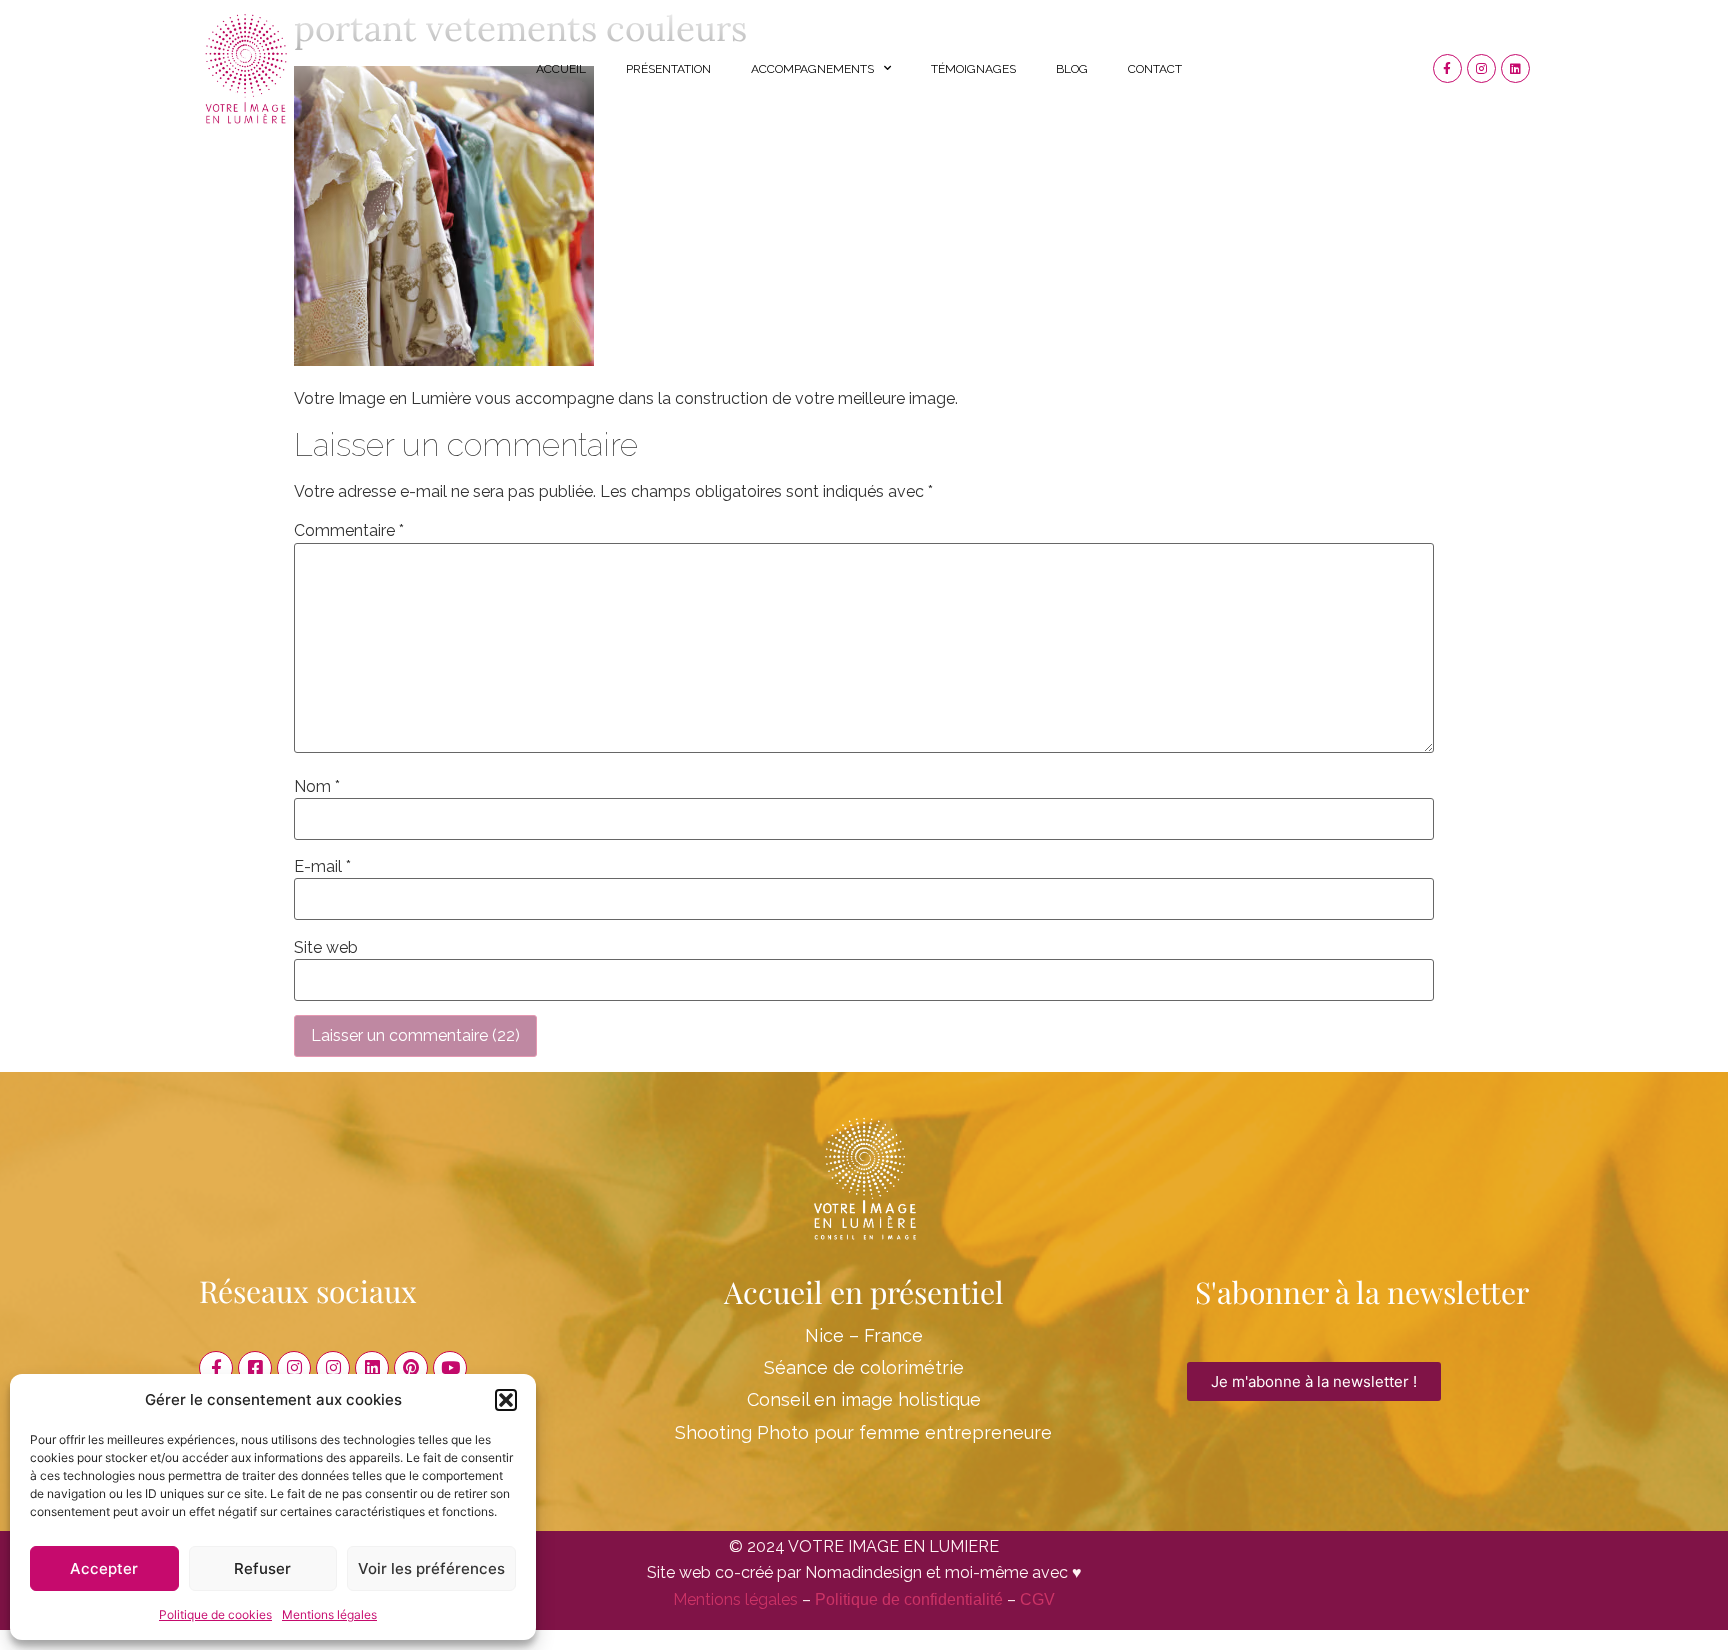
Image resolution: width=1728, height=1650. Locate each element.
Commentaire (349, 531)
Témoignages (973, 69)
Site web (326, 948)
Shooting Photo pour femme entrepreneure (863, 1432)
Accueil (561, 69)
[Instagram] (1481, 68)
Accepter (104, 1568)
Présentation (668, 69)
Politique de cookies (215, 1614)
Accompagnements (812, 69)
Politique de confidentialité (909, 1599)
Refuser (262, 1568)
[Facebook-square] (255, 1368)
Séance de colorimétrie (864, 1367)
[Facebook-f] (1447, 68)
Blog (1072, 69)
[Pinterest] (411, 1368)
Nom (317, 787)
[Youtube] (450, 1368)
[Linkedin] (1515, 68)
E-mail (322, 867)
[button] (506, 1400)
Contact (1155, 69)
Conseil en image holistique (864, 1399)
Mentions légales (329, 1614)
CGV (1037, 1599)
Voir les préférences (431, 1568)
